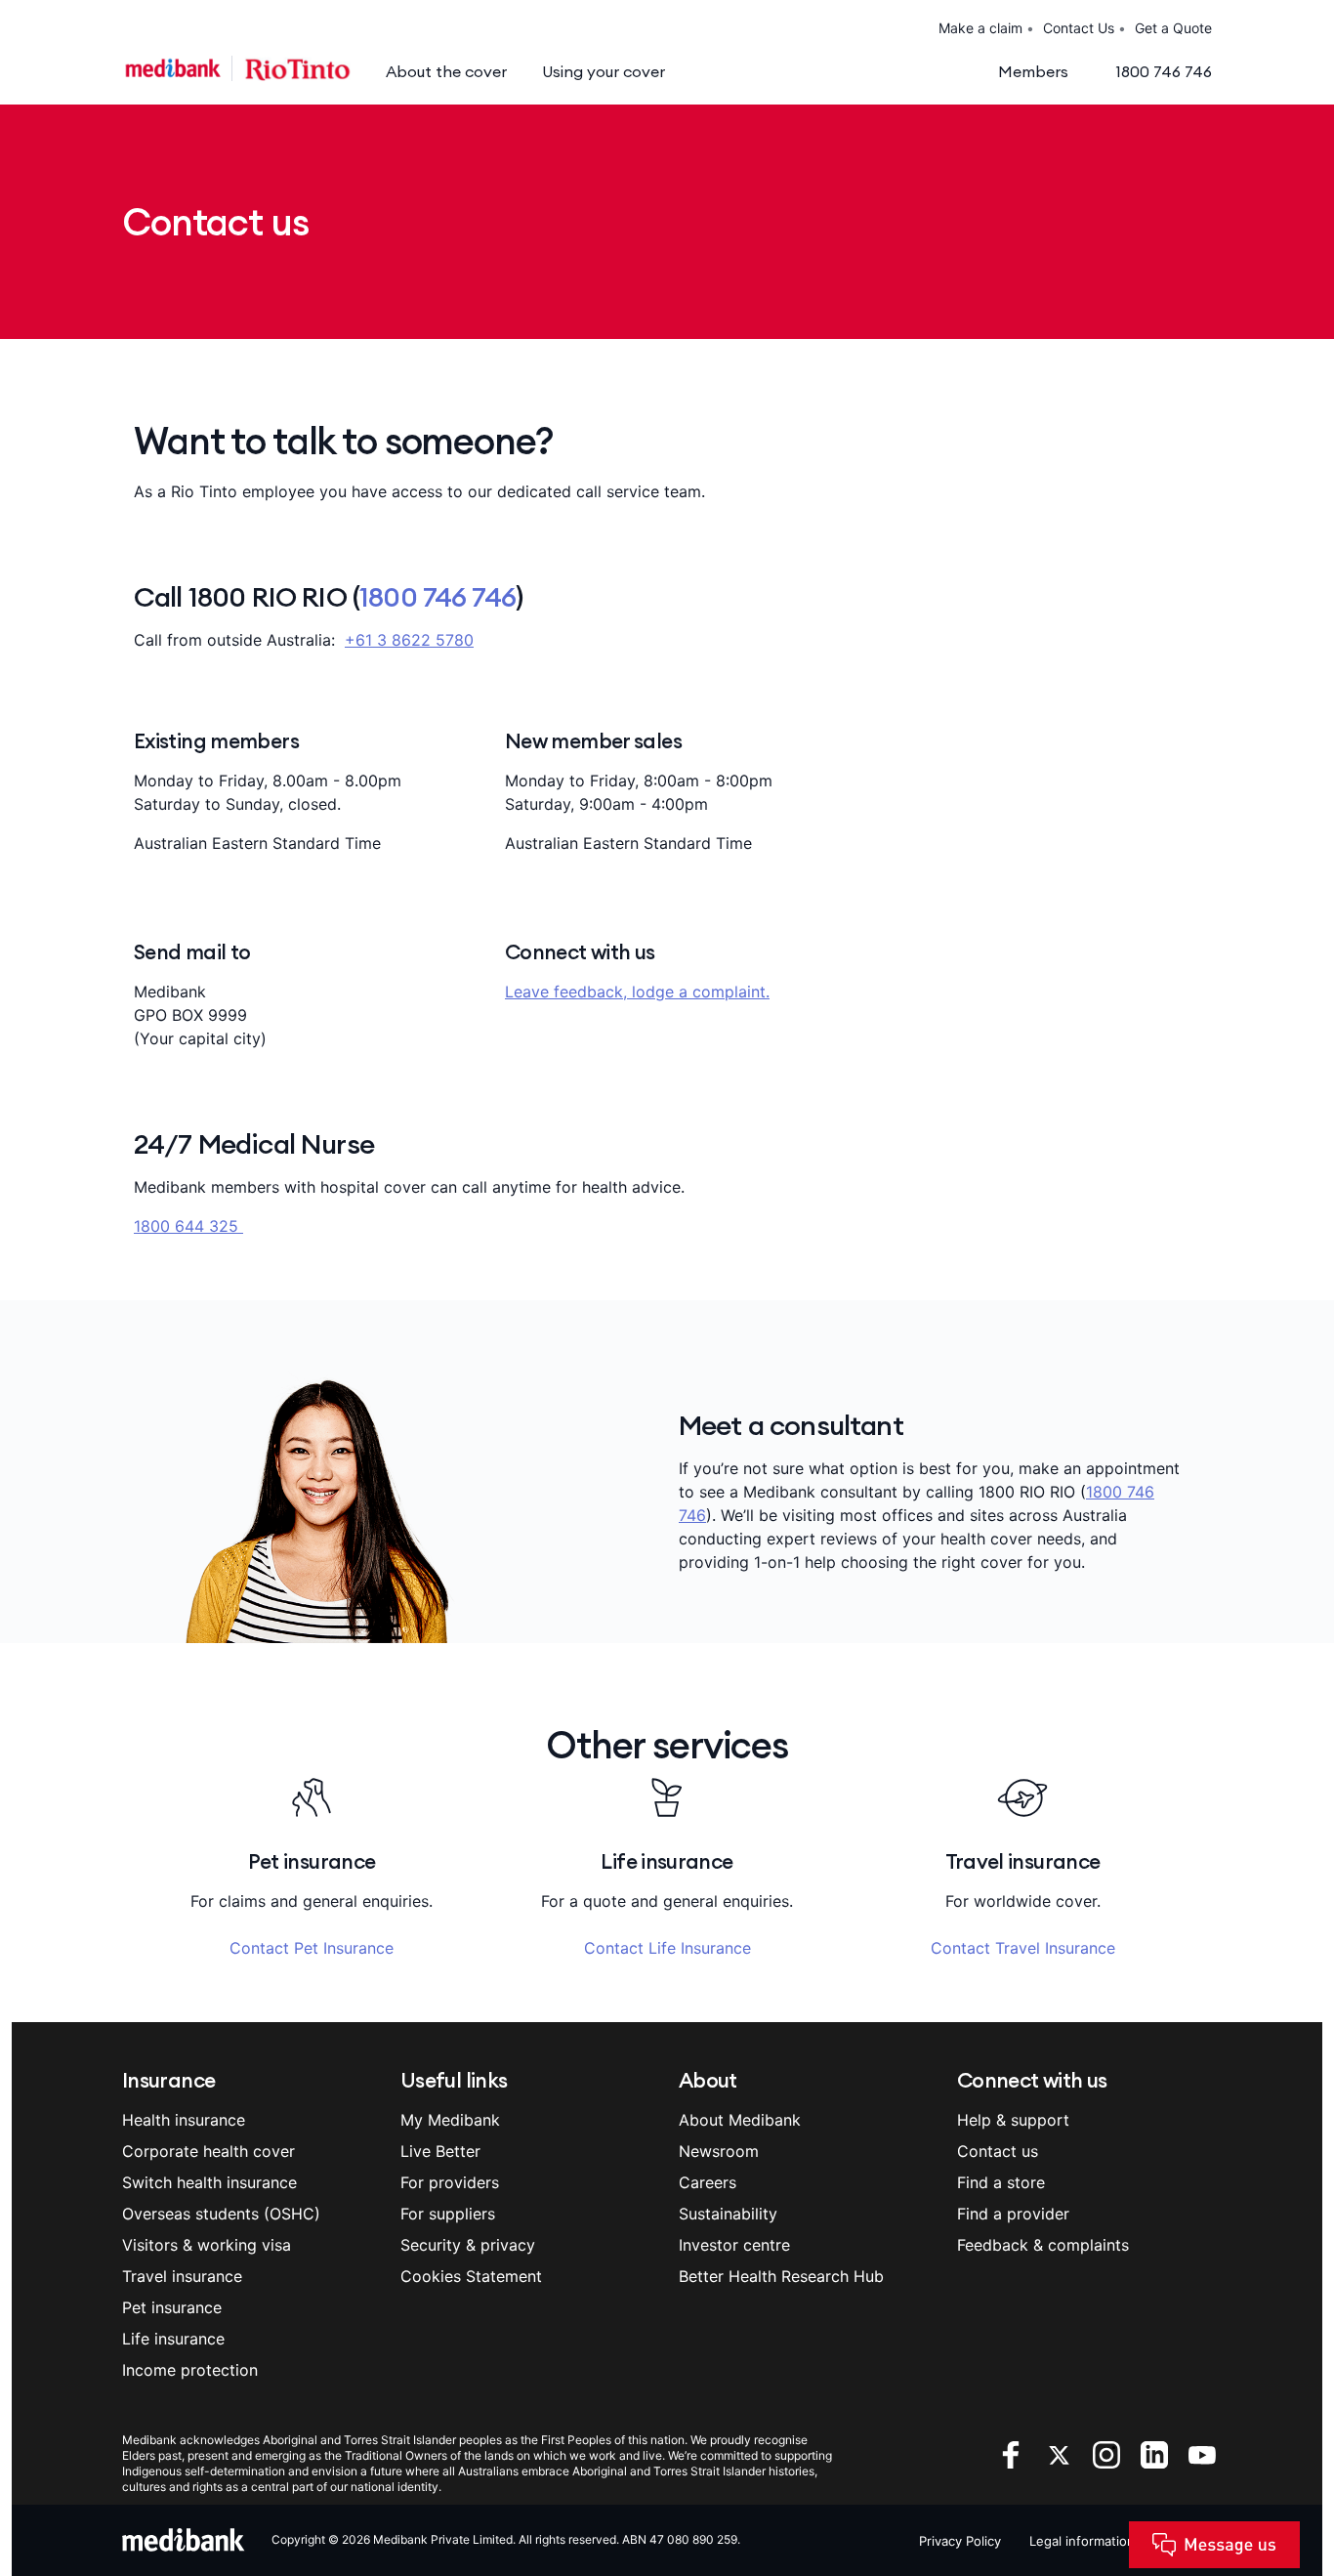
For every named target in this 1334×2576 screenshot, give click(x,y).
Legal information (1082, 2541)
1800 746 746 (438, 597)
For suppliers (448, 2214)
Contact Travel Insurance (1023, 1948)
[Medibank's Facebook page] (1013, 2454)
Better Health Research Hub (781, 2276)
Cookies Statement (471, 2276)
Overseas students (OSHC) (221, 2214)
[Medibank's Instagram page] (1109, 2454)
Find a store (1001, 2182)
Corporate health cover (208, 2151)
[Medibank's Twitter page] (1061, 2454)
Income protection (190, 2370)
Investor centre (734, 2245)
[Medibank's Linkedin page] (1157, 2454)
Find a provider (1013, 2214)
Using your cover (604, 71)
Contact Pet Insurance (312, 1948)
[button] (1274, 2561)
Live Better (440, 2151)
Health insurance (184, 2120)
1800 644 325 (188, 1226)
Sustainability (728, 2214)
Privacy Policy (960, 2541)
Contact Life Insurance (667, 1948)
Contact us (998, 2151)
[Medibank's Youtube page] (1202, 2454)
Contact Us (1079, 28)
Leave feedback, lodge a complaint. (637, 992)
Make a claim (980, 28)
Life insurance (173, 2339)
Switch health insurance (209, 2182)
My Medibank (450, 2120)
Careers (708, 2182)
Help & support (1013, 2120)
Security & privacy (468, 2245)
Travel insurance (182, 2276)
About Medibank (740, 2120)
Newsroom (719, 2151)
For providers (450, 2182)
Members (1033, 71)
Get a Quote (1173, 28)
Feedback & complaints (1043, 2245)
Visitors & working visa (207, 2245)
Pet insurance (172, 2307)
